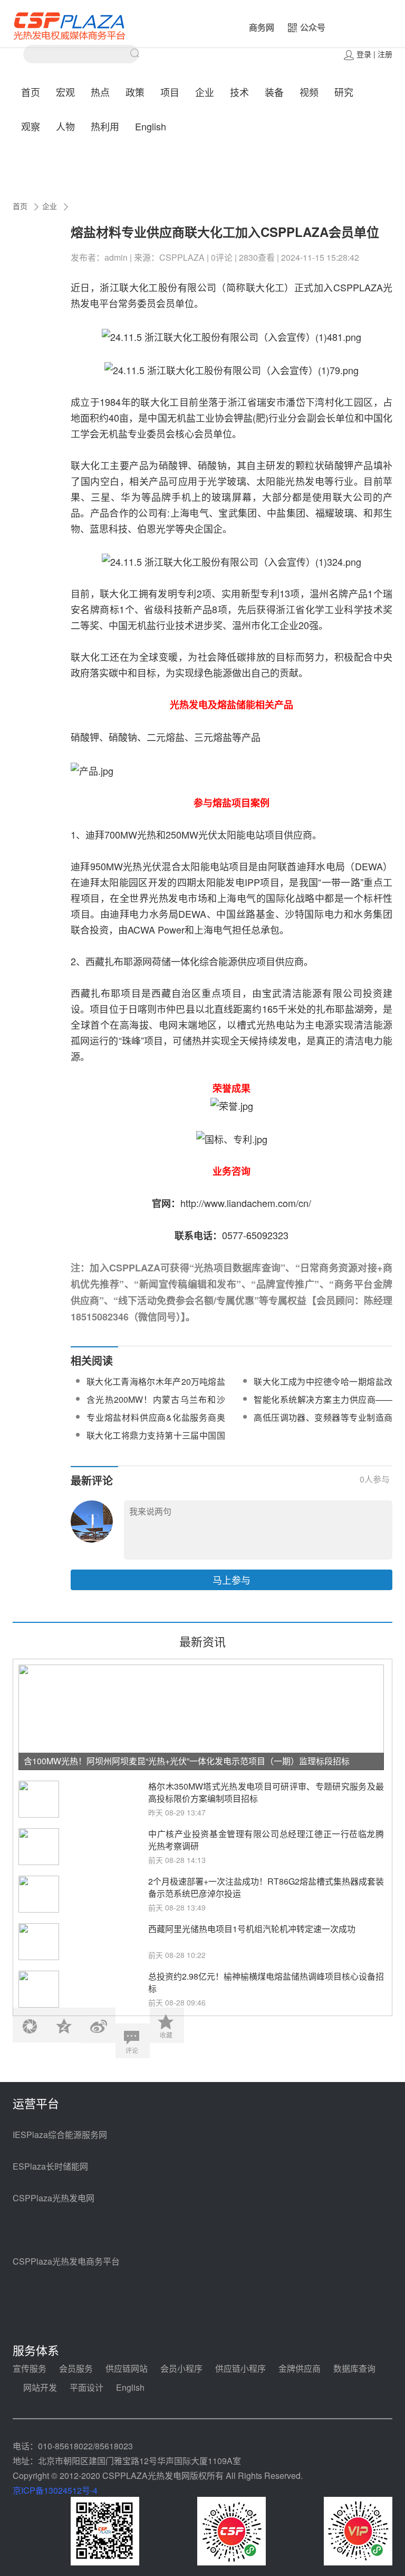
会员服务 (76, 2368)
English (151, 126)
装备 (274, 92)
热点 (100, 92)
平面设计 (86, 2387)
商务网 (262, 27)
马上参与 (232, 1580)
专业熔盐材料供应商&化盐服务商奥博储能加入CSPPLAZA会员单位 (156, 1424)
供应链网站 (127, 2368)
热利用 (105, 126)
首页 (31, 92)
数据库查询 (354, 2368)
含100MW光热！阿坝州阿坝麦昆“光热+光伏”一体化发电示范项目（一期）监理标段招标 (187, 1761)
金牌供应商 (300, 2368)
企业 (205, 92)
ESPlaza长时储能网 (50, 2166)
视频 (309, 92)
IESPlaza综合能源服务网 (60, 2135)
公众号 (313, 27)
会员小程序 (181, 2368)
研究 (344, 92)
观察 (31, 126)
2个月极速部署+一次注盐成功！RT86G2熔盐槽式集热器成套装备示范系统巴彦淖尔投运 (266, 1887)
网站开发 (40, 2387)
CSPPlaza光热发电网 (54, 2198)
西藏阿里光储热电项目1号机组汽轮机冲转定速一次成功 (252, 1929)
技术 (239, 92)
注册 (385, 54)
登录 (364, 54)
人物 (65, 126)
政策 (135, 92)
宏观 (65, 92)
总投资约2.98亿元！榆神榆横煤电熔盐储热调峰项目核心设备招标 (266, 1982)
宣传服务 (30, 2368)
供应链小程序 (240, 2368)
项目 (170, 92)
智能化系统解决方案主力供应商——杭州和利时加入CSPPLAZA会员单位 (323, 1406)
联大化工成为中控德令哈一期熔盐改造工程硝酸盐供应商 (323, 1388)
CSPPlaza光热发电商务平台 (66, 2261)
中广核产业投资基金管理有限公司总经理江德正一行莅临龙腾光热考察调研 (266, 1840)
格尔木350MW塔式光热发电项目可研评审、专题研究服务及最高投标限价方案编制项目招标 (266, 1792)
